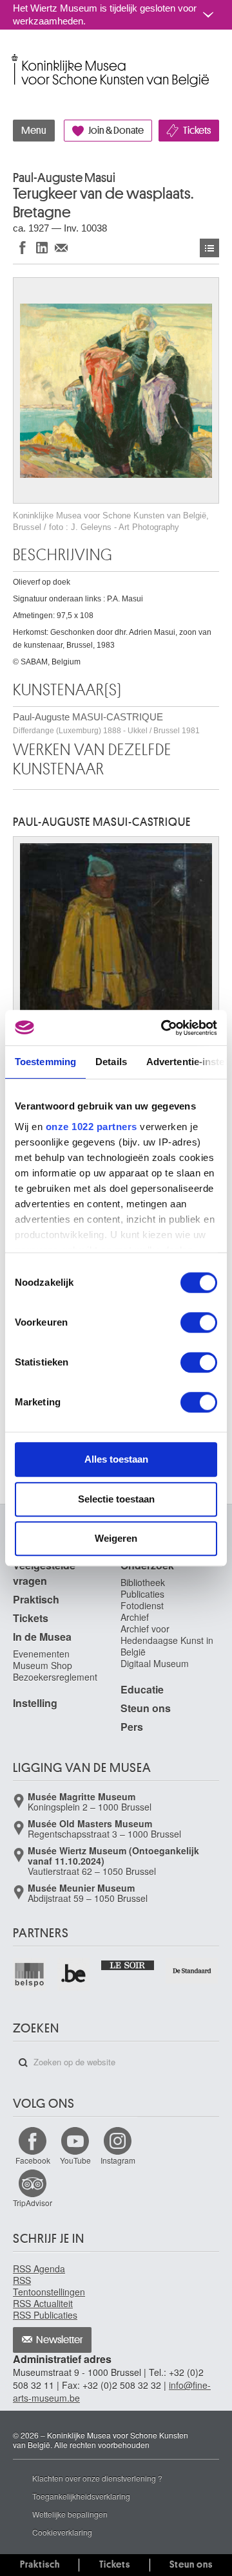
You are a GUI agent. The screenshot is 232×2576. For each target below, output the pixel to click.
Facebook (33, 2160)
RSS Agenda (39, 2269)
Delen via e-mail (61, 247)
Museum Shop (43, 1665)
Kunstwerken (209, 248)
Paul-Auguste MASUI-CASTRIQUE (106, 723)
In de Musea (42, 1637)
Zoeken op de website (23, 2063)
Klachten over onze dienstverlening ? (97, 2478)
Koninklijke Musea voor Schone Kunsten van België (16, 57)
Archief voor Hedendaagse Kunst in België (167, 1640)
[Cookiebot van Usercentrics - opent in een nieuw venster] (164, 1028)
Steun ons (146, 1708)
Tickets (197, 131)
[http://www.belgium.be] (74, 1974)
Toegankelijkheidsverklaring (81, 2496)
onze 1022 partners (92, 1127)
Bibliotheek (143, 1582)
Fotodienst (142, 1605)
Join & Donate (116, 131)
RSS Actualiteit (43, 2303)
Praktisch (36, 1599)
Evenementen (41, 1654)
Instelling (35, 1703)
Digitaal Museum (155, 1663)
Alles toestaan (116, 1459)
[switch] (199, 1322)
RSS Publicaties (45, 2315)
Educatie (142, 1689)
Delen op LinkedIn (42, 247)
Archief (135, 1617)
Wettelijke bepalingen (70, 2514)
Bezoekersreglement (55, 1677)
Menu (34, 131)
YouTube (75, 2160)
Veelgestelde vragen (44, 1573)
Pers (132, 1727)
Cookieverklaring (62, 2532)
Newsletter (60, 2340)
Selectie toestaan (116, 1499)
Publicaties (142, 1594)
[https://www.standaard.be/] (192, 1971)
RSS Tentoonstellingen (49, 2286)
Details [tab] (111, 1062)
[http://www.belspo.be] (30, 1974)
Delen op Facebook (23, 247)
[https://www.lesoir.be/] (128, 1964)
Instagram (118, 2160)
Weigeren (116, 1538)
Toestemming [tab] (45, 1062)
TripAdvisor (33, 2203)
